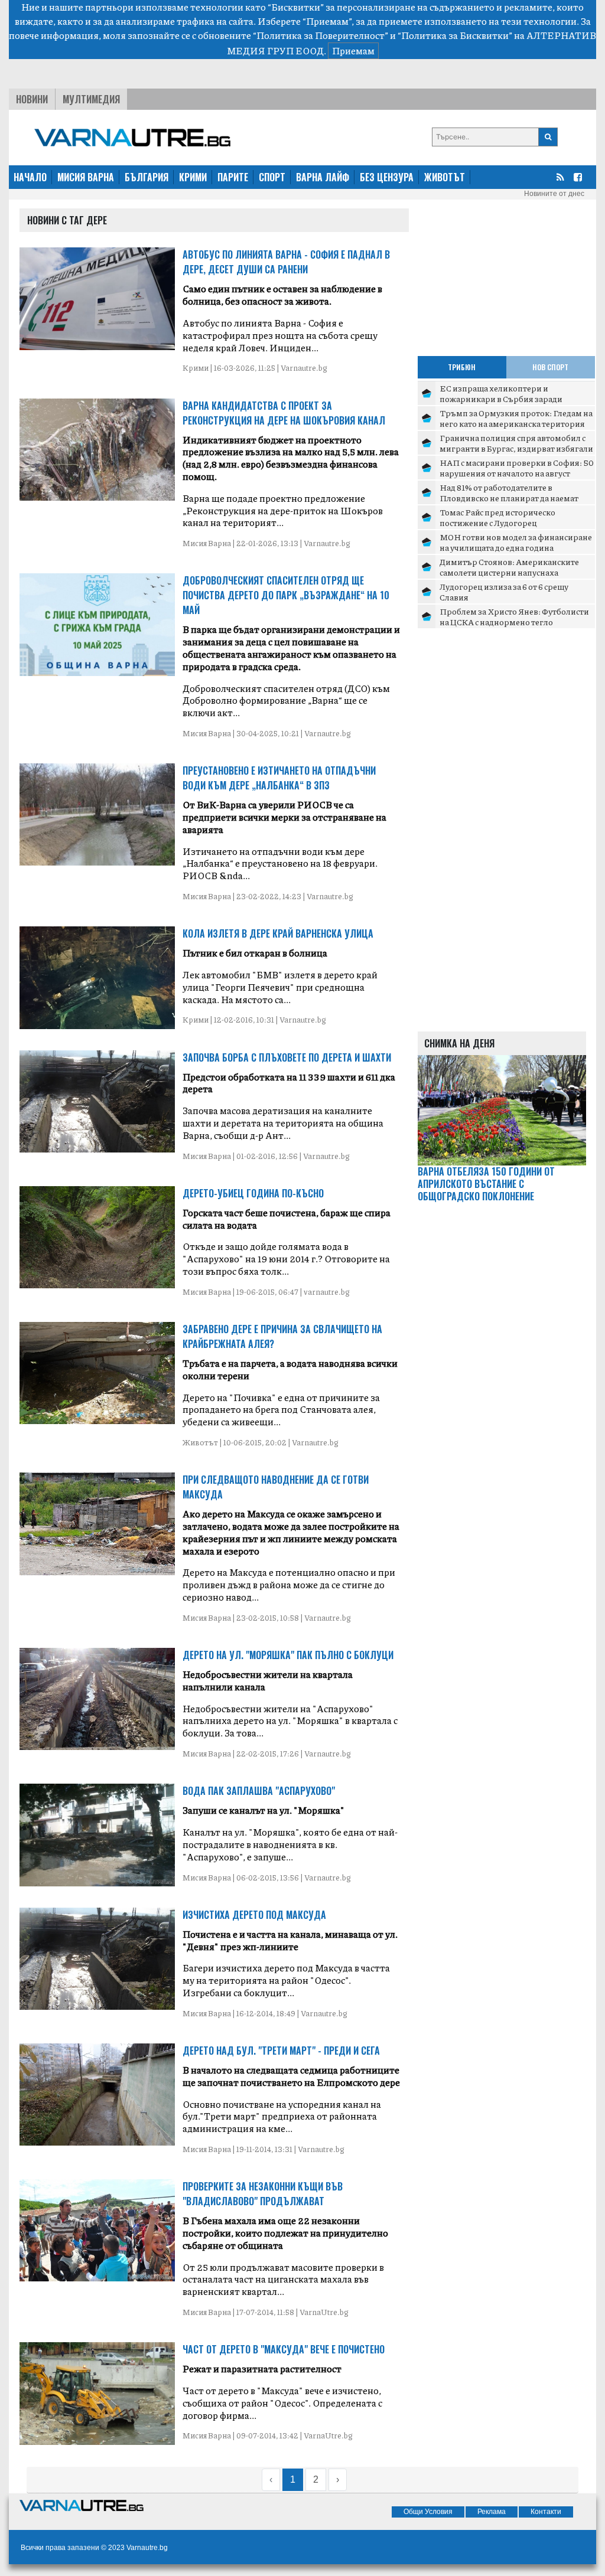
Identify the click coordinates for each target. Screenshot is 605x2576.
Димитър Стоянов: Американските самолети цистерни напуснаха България (509, 572)
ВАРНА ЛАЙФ (323, 177)
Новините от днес (554, 194)
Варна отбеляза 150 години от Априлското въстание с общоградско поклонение (486, 1184)
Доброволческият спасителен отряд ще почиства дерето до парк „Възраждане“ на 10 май (286, 595)
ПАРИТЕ (233, 177)
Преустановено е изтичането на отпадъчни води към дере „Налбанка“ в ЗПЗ (279, 778)
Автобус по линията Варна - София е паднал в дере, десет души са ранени (286, 262)
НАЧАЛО (30, 177)
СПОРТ (272, 177)
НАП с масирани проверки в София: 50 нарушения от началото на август (517, 468)
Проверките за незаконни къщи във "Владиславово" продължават (263, 2194)
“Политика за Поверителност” (321, 35)
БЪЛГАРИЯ (147, 177)
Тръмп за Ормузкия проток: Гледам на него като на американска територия (516, 418)
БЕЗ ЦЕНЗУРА (387, 177)
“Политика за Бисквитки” (455, 35)
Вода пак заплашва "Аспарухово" (259, 1791)
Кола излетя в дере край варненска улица (278, 933)
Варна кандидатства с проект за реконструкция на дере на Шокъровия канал (284, 413)
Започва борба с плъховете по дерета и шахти (287, 1057)
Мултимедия (91, 99)
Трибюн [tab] (462, 367)
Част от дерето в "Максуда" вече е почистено (284, 2349)
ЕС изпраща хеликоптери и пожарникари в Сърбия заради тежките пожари (501, 398)
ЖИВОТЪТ (445, 177)
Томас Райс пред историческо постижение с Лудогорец (497, 517)
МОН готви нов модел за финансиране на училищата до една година (516, 542)
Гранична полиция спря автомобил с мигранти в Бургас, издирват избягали (516, 443)
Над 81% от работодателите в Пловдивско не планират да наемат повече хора (509, 497)
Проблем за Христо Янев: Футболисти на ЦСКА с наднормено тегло (514, 616)
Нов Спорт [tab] (550, 367)
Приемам (353, 50)
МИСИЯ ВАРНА (86, 177)
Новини (32, 99)
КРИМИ (193, 177)
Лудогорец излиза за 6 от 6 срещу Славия (504, 592)
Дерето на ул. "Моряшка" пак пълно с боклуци (288, 1655)
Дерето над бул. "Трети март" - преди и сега (281, 2051)
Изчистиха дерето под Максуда (254, 1915)
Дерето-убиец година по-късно (253, 1193)
